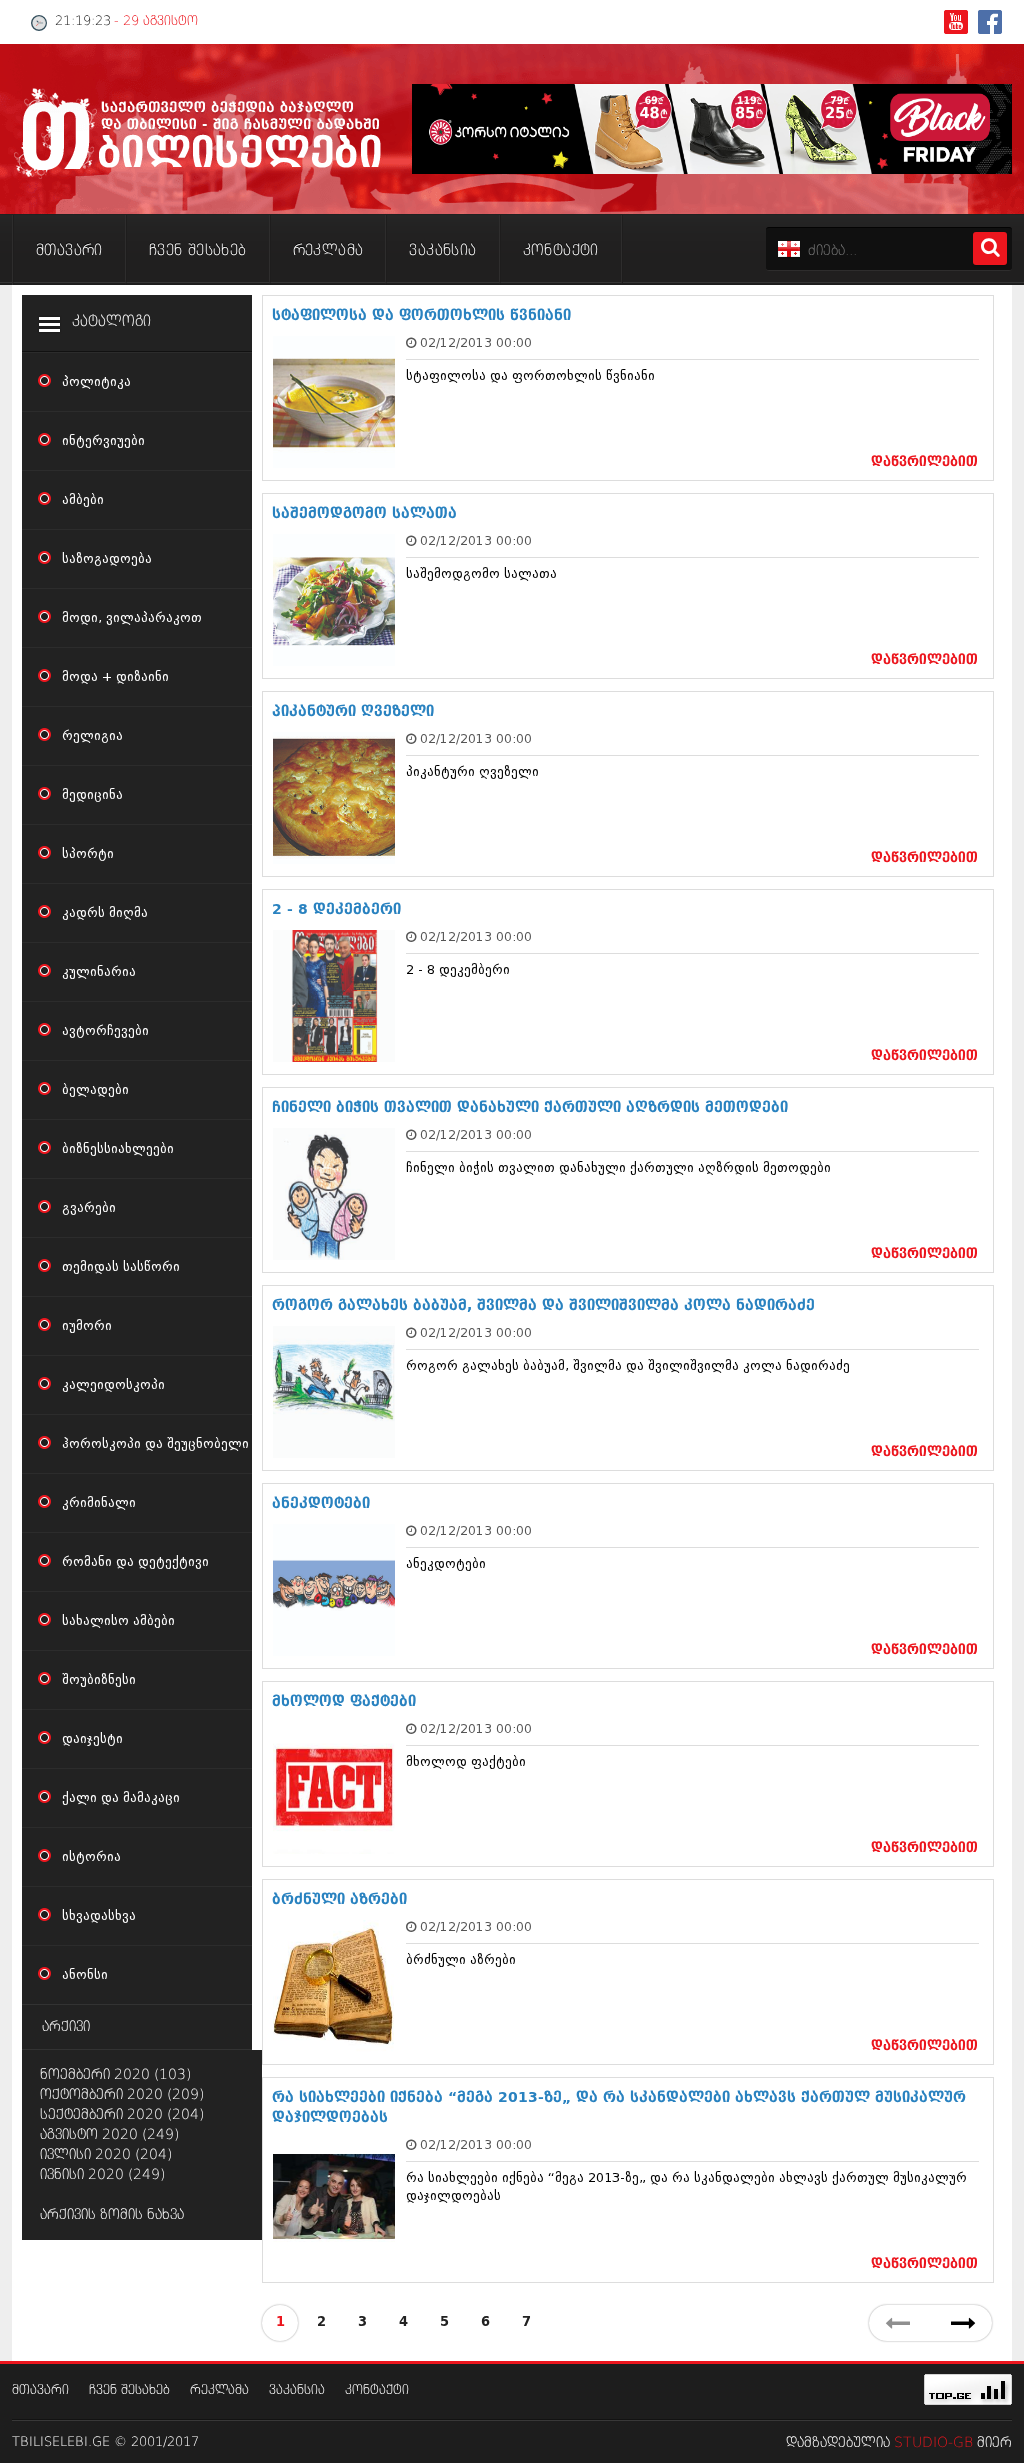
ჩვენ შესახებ (129, 2390)
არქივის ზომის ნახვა (112, 2215)
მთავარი (40, 2390)
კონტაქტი (377, 2390)
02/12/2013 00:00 (476, 342)
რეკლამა (219, 2390)
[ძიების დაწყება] (990, 248)
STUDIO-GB (933, 2443)
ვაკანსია (297, 2390)
